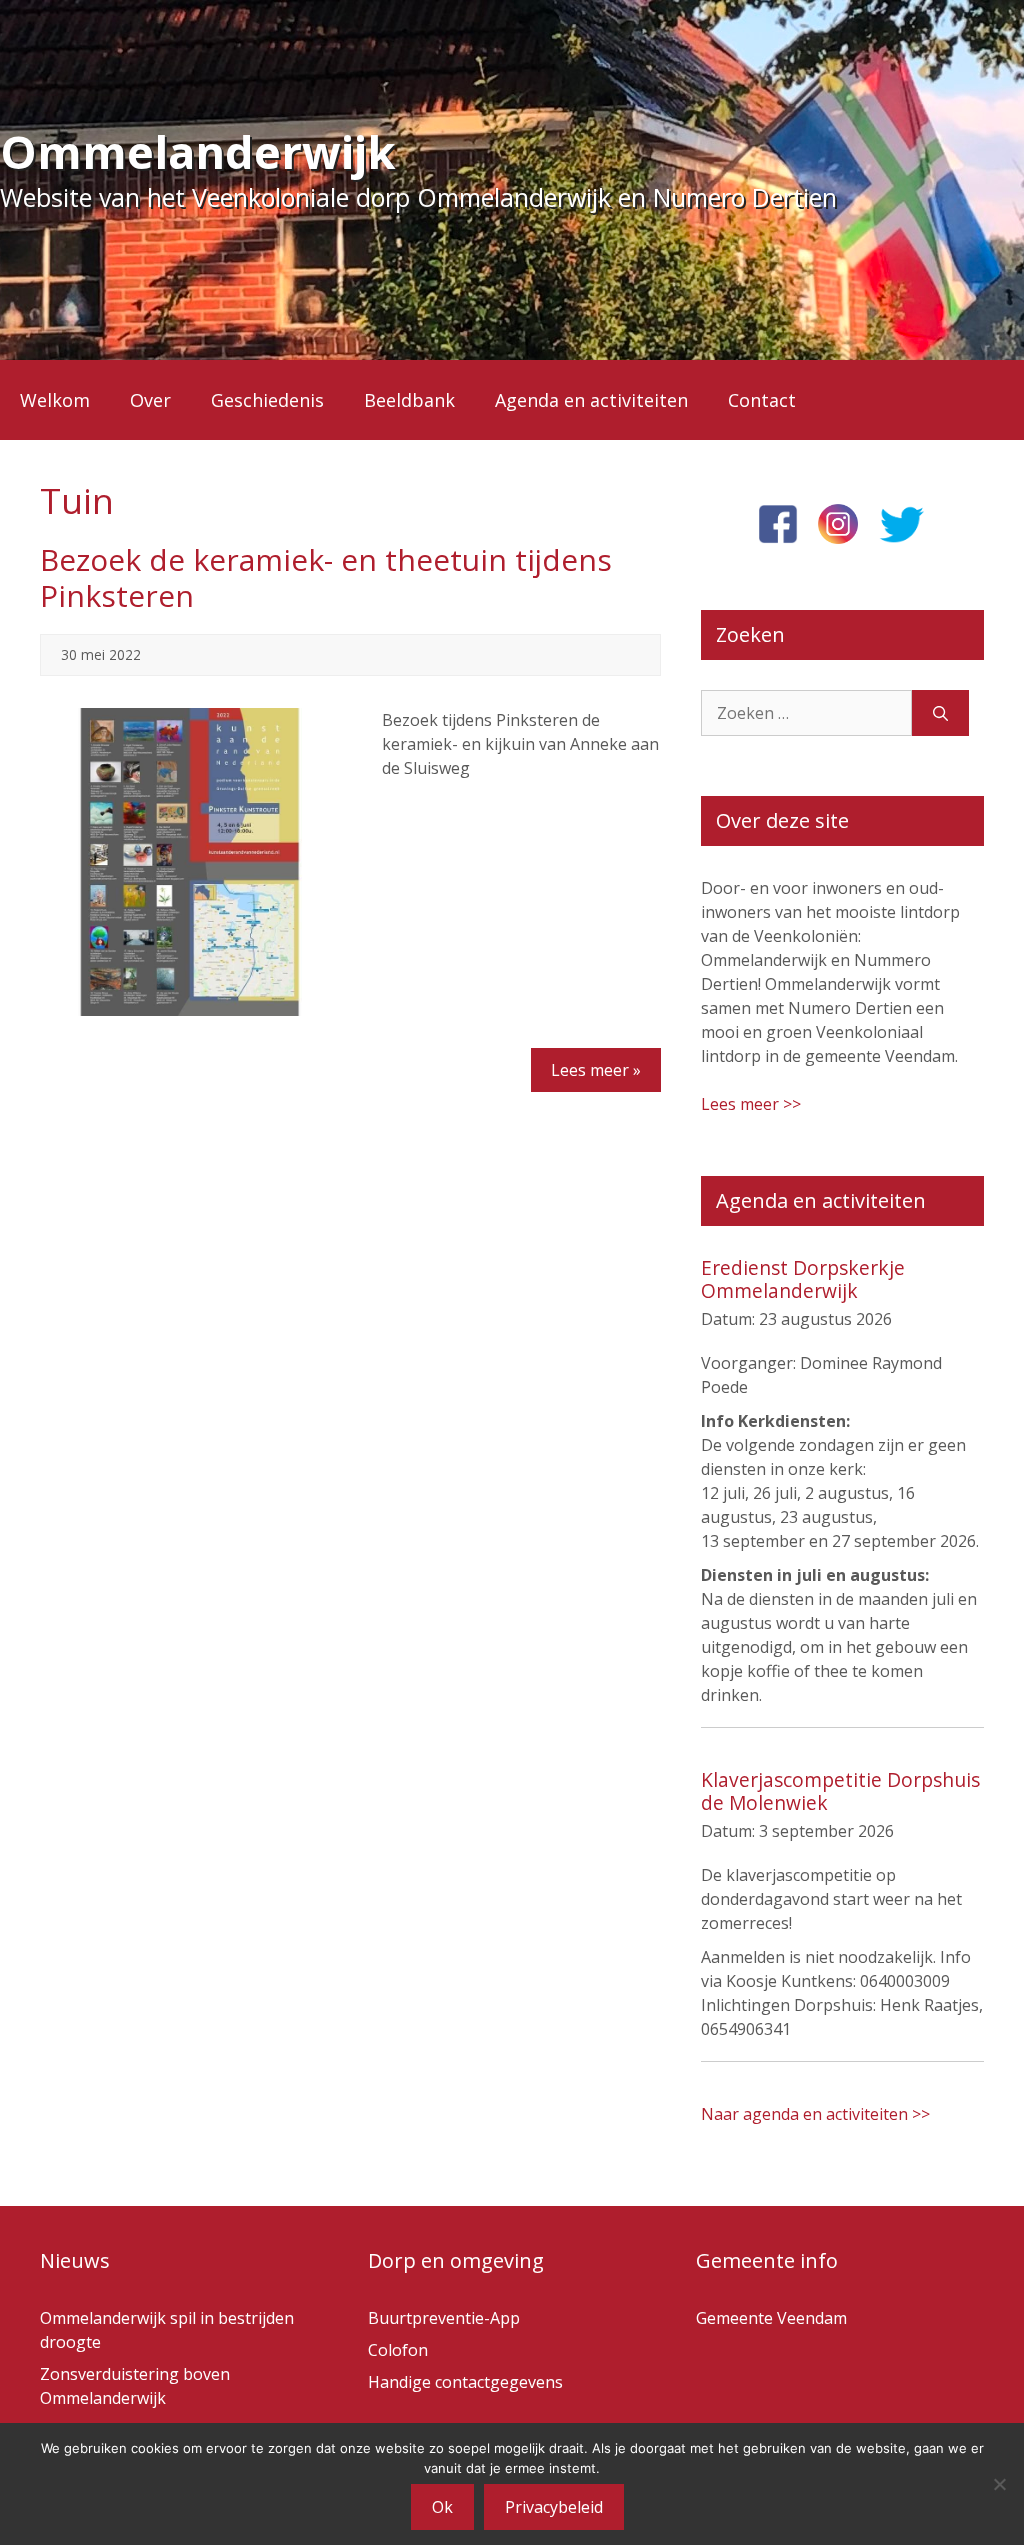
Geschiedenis (267, 400)
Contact (762, 400)
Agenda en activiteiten (591, 400)
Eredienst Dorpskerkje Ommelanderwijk (803, 1279)
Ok (442, 2507)
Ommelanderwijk (198, 151)
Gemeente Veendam (771, 2318)
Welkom (55, 400)
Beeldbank (409, 400)
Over (150, 400)
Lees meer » (596, 1070)
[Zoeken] (940, 713)
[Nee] (999, 2484)
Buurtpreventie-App (444, 2318)
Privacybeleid (554, 2507)
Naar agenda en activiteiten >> (815, 2114)
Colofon (398, 2350)
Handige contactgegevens (465, 2382)
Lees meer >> (751, 1104)
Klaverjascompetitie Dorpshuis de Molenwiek (840, 1791)
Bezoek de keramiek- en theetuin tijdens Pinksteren (326, 577)
